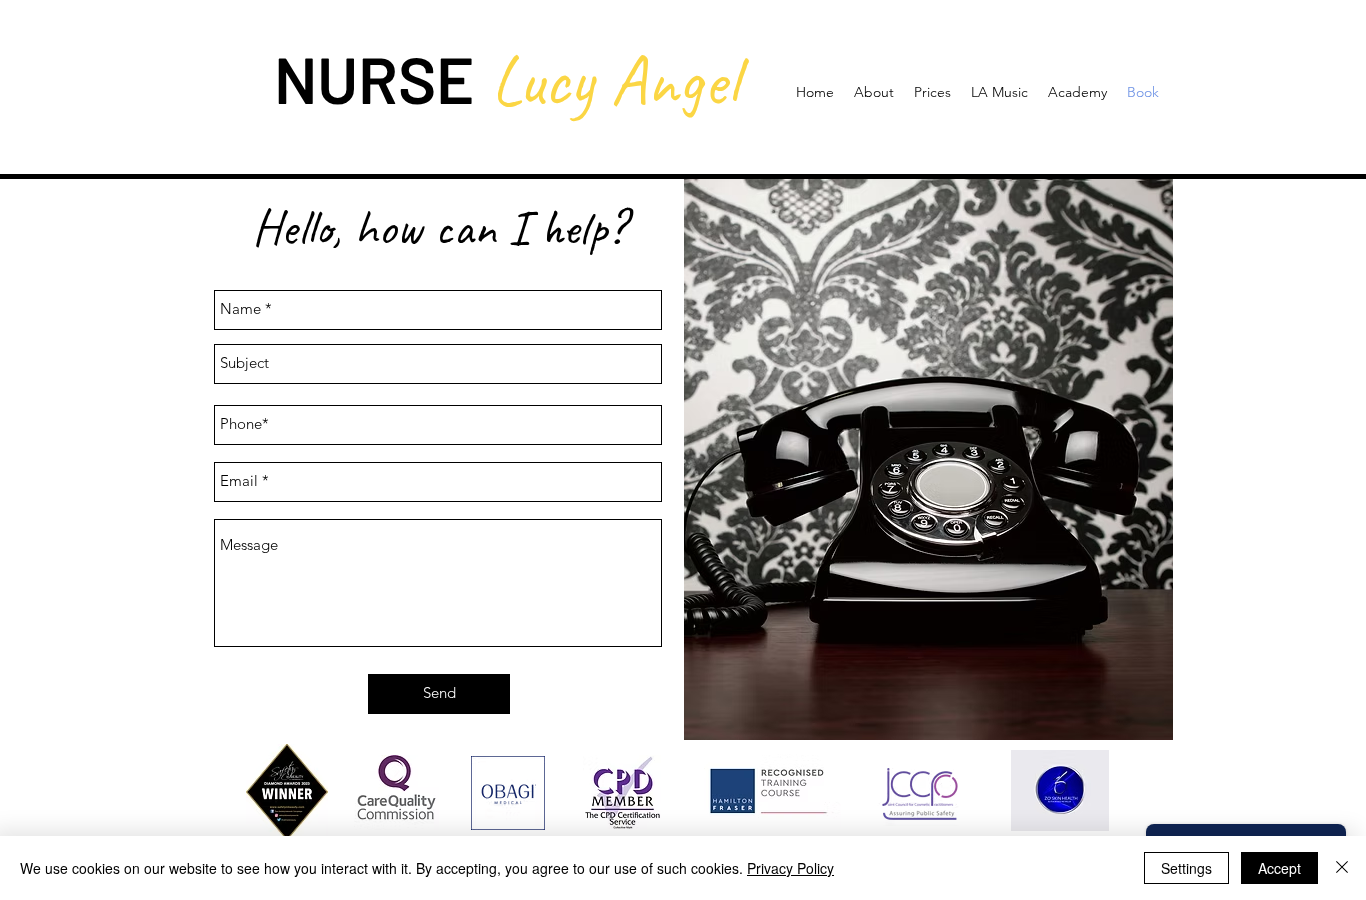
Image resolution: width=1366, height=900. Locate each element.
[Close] (1342, 868)
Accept (1279, 868)
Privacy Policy (790, 868)
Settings (1186, 868)
